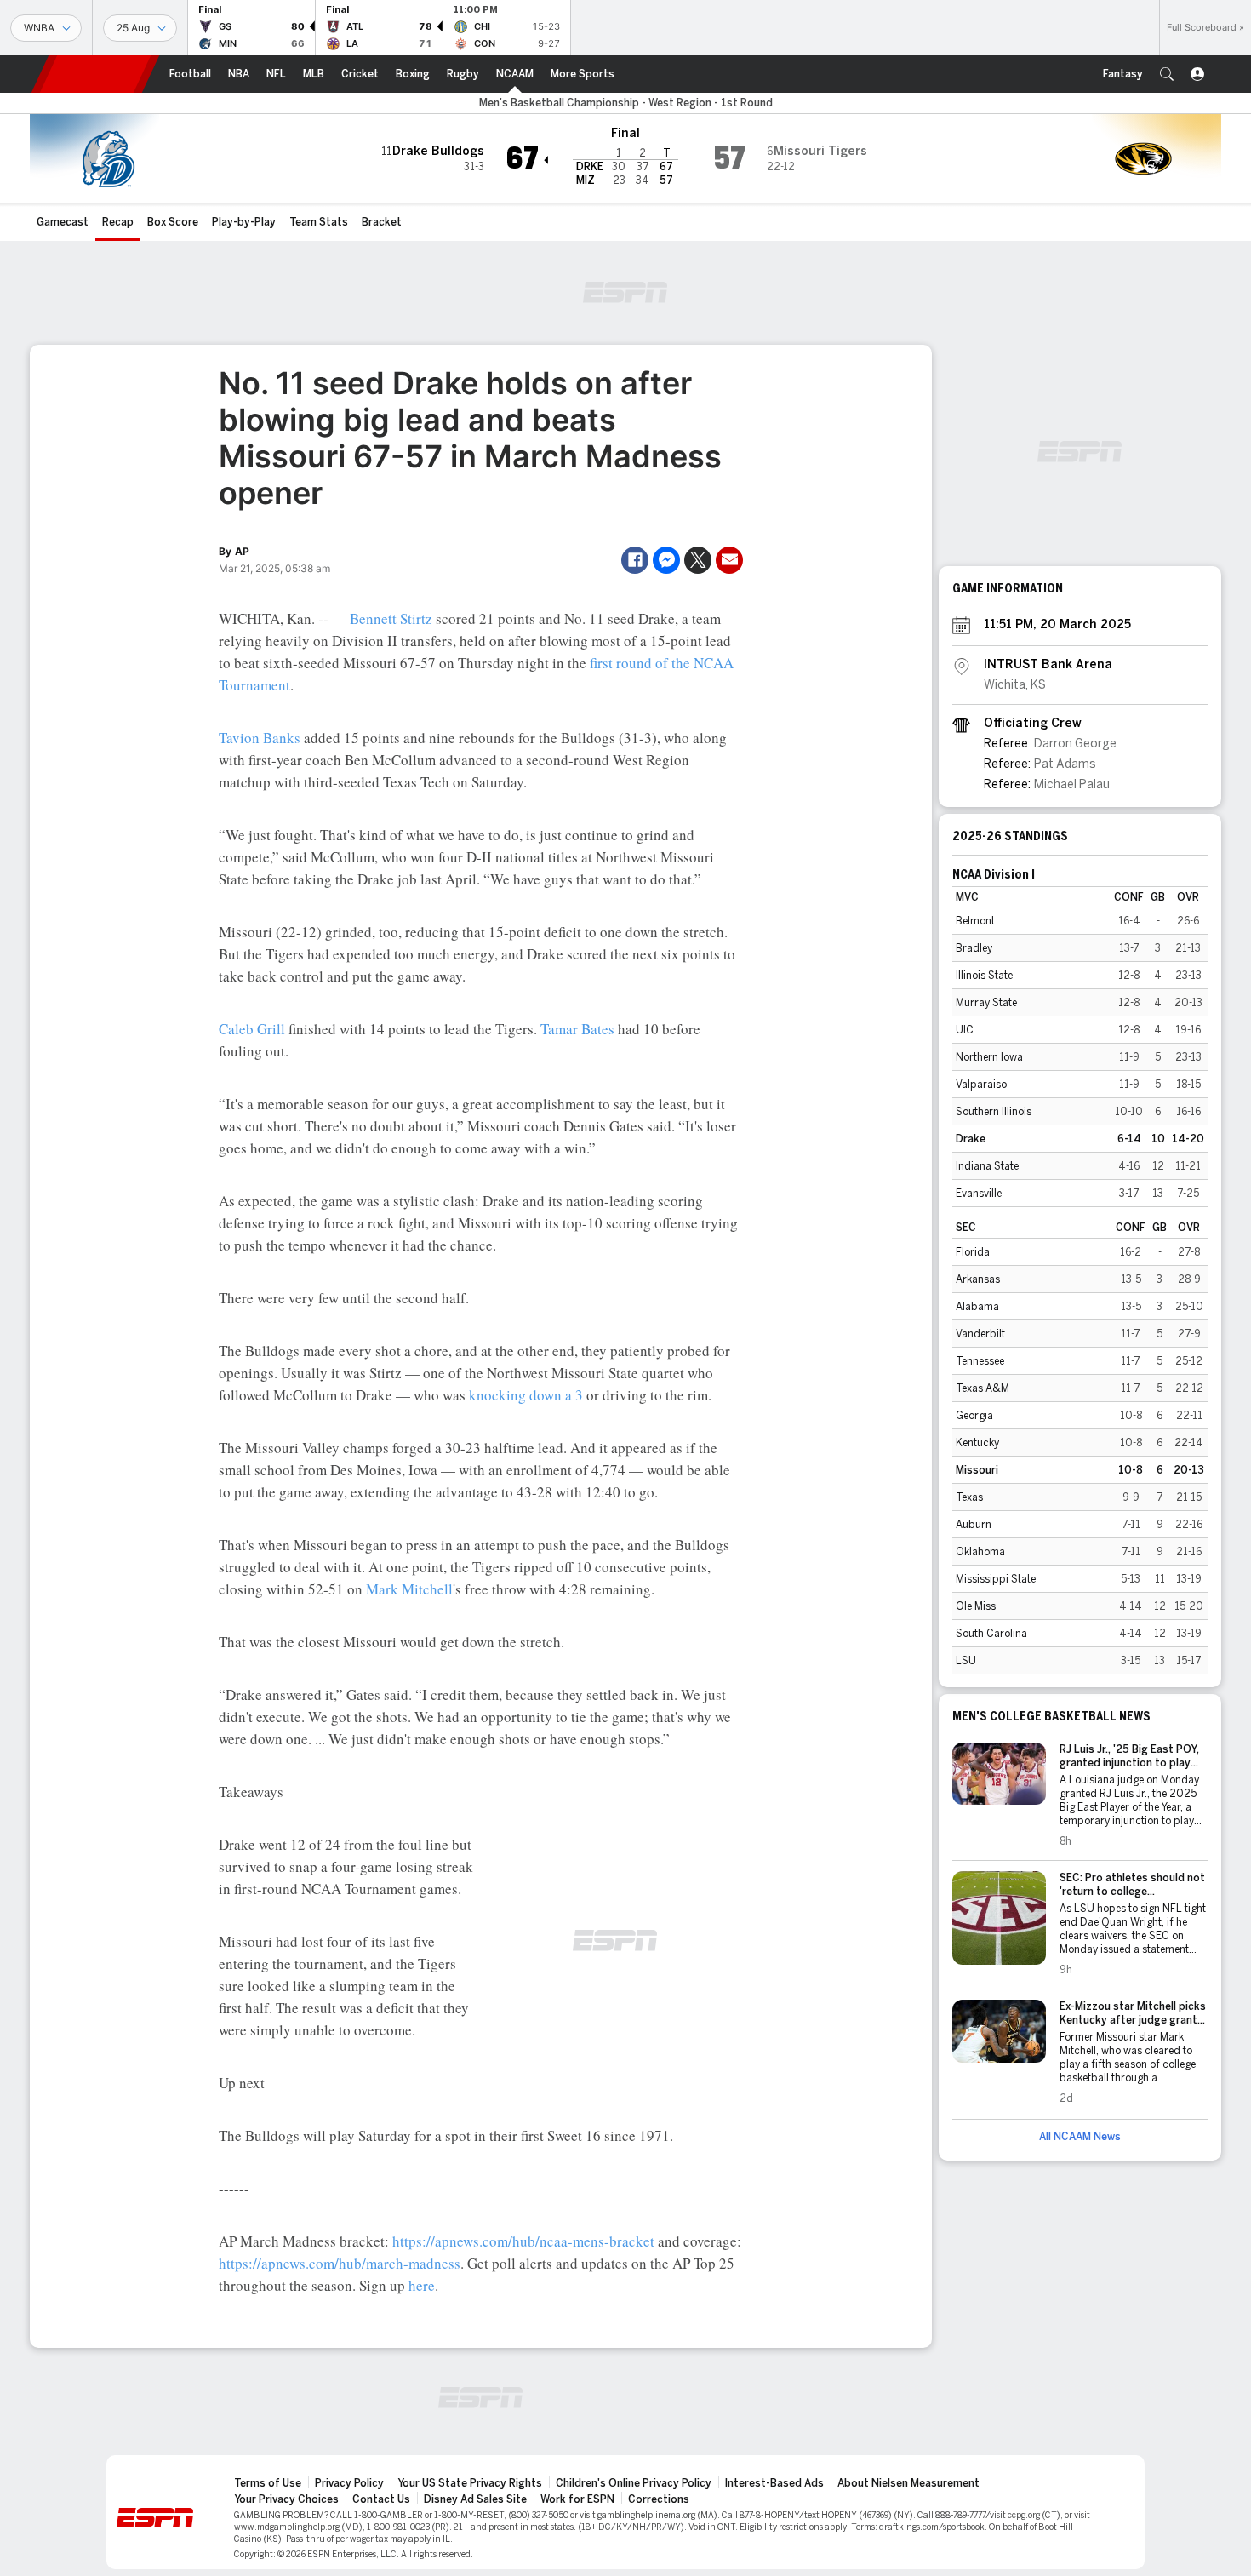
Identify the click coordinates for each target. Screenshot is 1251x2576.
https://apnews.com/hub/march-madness (340, 2263)
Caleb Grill (252, 1029)
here (422, 2285)
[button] (1167, 74)
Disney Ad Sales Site (475, 2499)
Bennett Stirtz (391, 618)
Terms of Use (268, 2483)
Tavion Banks (260, 738)
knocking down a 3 (526, 1395)
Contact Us (381, 2499)
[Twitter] (698, 560)
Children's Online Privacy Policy (634, 2483)
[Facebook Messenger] (666, 560)
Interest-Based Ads (774, 2483)
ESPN (95, 74)
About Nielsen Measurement (908, 2483)
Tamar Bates (577, 1029)
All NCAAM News (1080, 2137)
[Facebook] (635, 560)
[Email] (729, 560)
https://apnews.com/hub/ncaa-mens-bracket (523, 2241)
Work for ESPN (577, 2499)
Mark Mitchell (409, 1589)
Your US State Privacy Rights (470, 2483)
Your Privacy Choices (286, 2499)
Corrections (659, 2499)
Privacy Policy (349, 2483)
